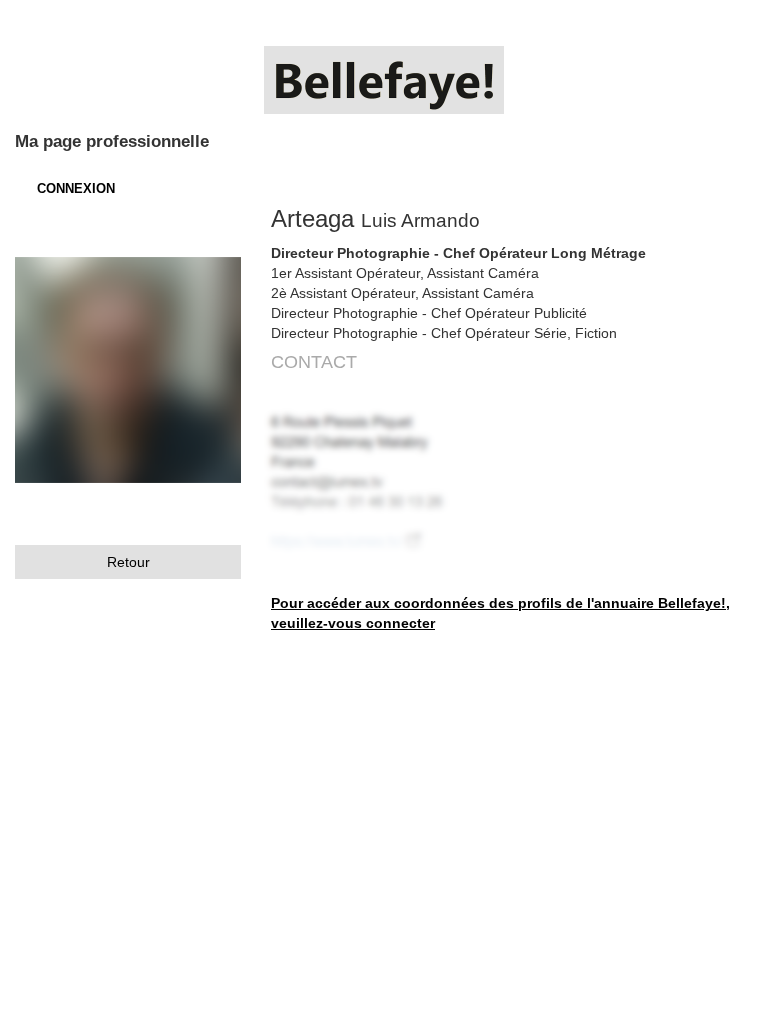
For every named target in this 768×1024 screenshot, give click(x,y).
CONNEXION (76, 188)
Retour (128, 562)
